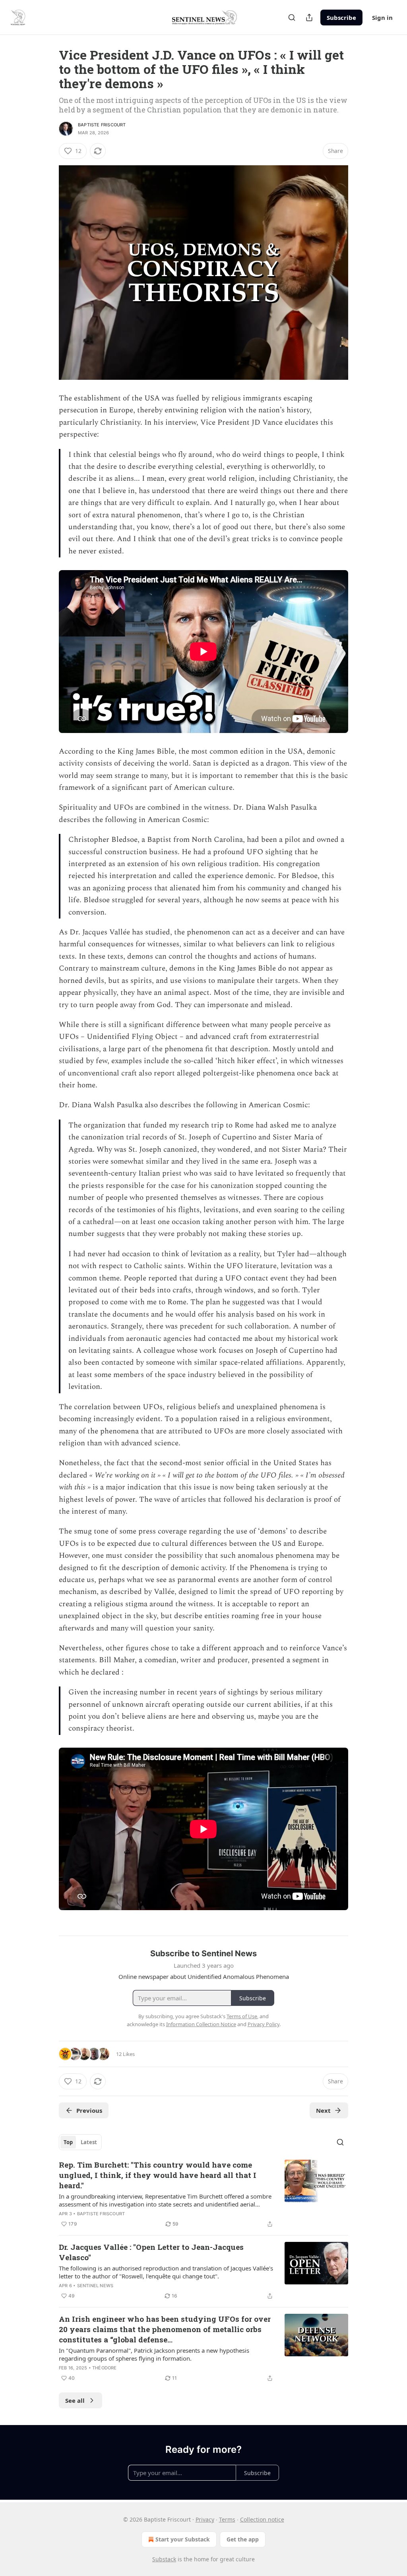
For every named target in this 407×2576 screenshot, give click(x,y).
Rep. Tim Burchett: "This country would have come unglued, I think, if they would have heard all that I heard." (158, 2175)
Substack (164, 2559)
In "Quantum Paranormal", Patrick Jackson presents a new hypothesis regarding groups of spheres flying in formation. (154, 2354)
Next (323, 2110)
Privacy (205, 2519)
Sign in (382, 17)
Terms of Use (242, 2016)
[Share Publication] (309, 17)
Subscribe (341, 17)
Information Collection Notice (201, 2024)
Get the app (243, 2539)
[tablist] (80, 2142)
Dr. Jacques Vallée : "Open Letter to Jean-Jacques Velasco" (151, 2252)
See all (75, 2400)
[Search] (292, 17)
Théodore (105, 2368)
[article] (203, 2194)
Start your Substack (183, 2539)
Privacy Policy (264, 2024)
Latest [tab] (89, 2142)
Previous (89, 2110)
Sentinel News (95, 2286)
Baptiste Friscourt (102, 125)
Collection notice (262, 2519)
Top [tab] (68, 2142)
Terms (227, 2519)
